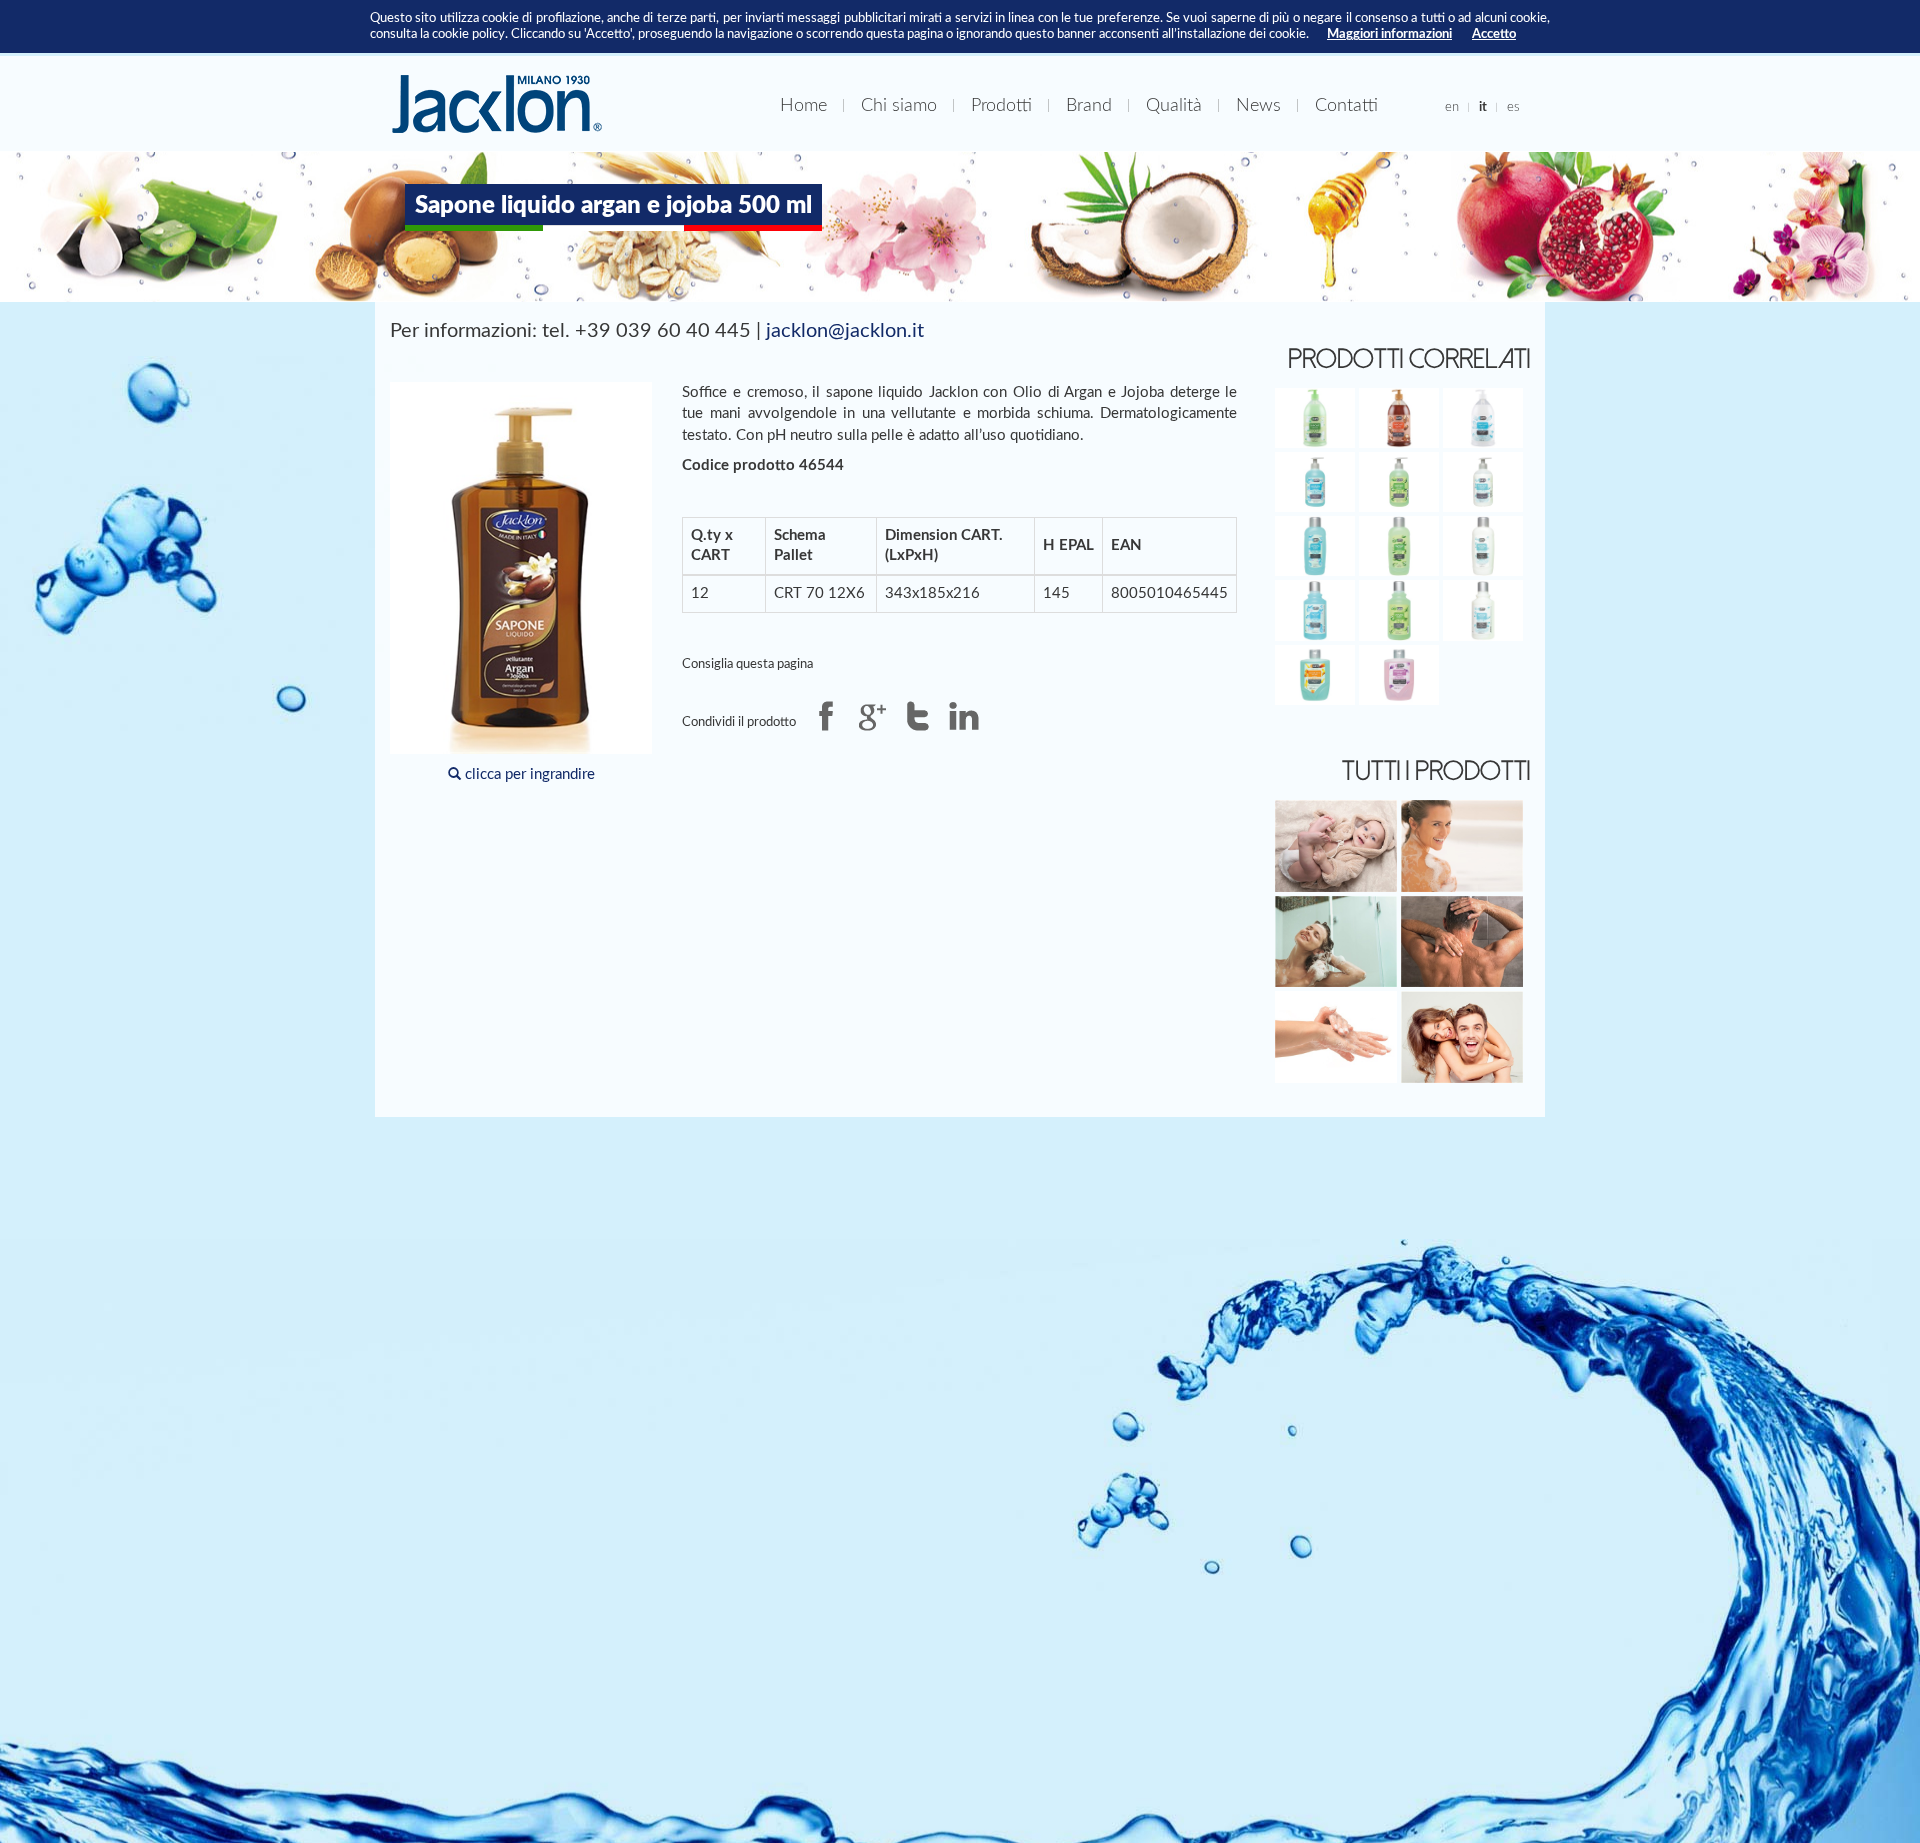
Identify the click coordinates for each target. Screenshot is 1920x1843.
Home (803, 105)
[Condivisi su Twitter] (918, 716)
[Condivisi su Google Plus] (872, 716)
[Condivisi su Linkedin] (964, 716)
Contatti (1346, 105)
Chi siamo (899, 105)
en (1452, 107)
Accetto (1494, 34)
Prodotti (1001, 105)
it (1483, 107)
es (1513, 107)
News (1258, 105)
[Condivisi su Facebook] (826, 716)
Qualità (1174, 105)
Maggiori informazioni (1389, 34)
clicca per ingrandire (528, 774)
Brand (1089, 105)
